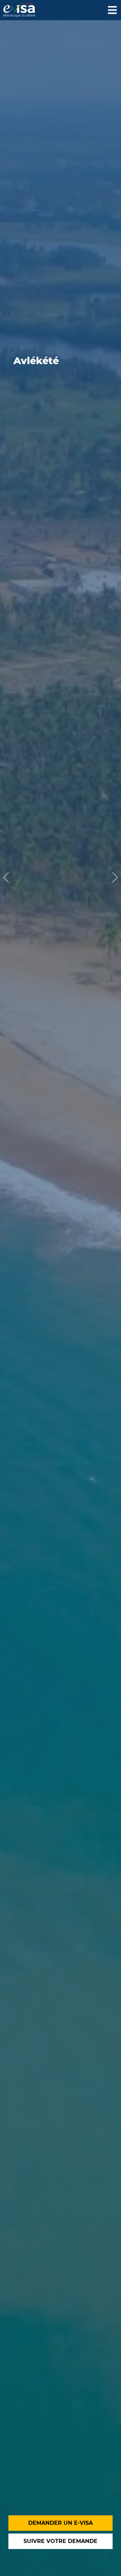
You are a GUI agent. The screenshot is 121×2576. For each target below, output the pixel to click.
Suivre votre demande (61, 2541)
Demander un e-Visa (61, 2523)
